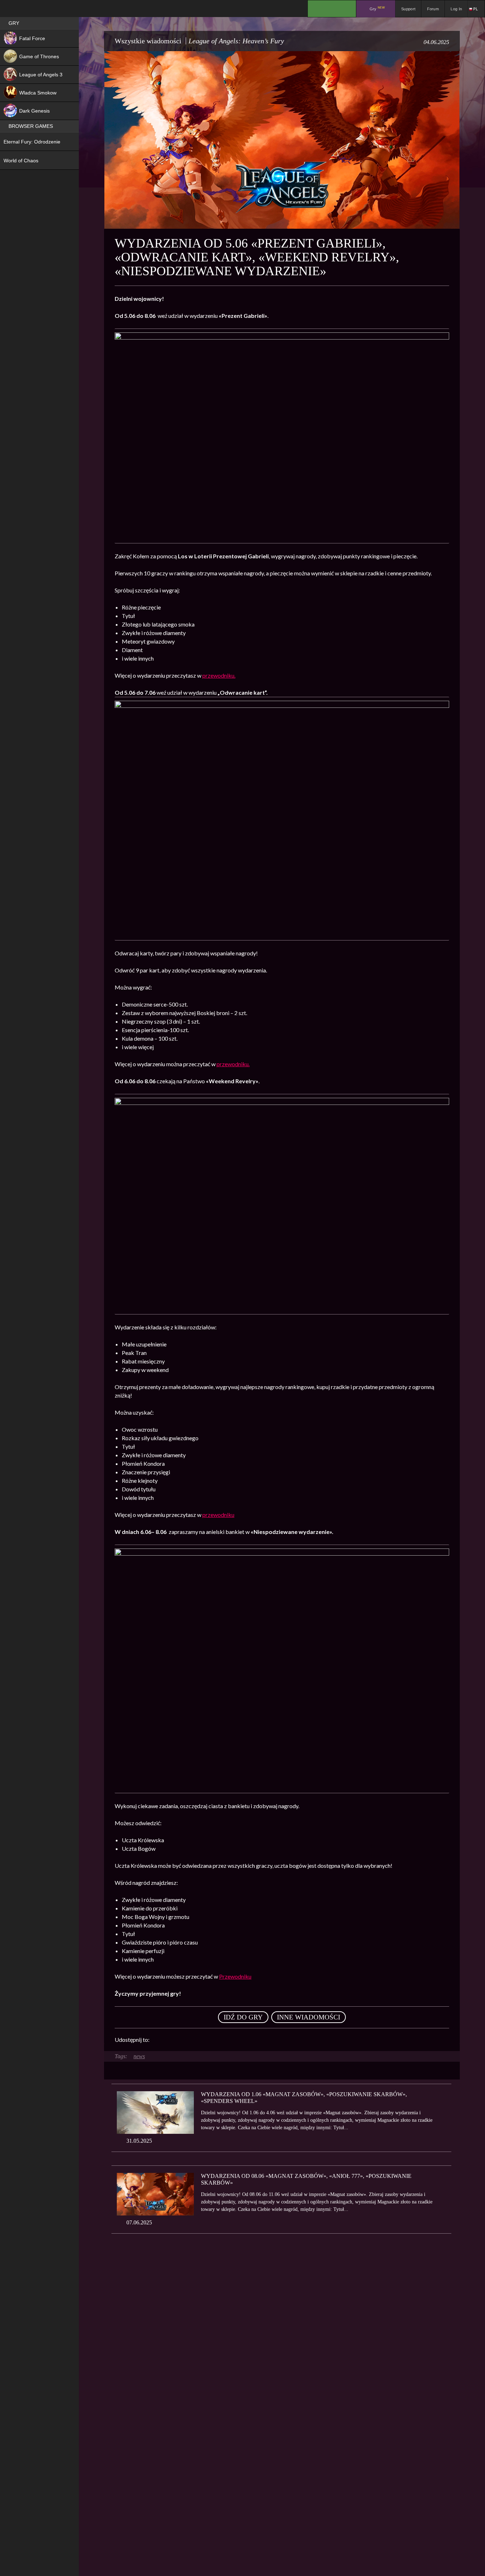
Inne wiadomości (309, 2017)
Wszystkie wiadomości (148, 41)
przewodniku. (219, 675)
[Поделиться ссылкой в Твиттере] (220, 2040)
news (139, 2056)
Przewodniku (235, 1976)
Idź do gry (243, 2017)
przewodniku (218, 1515)
